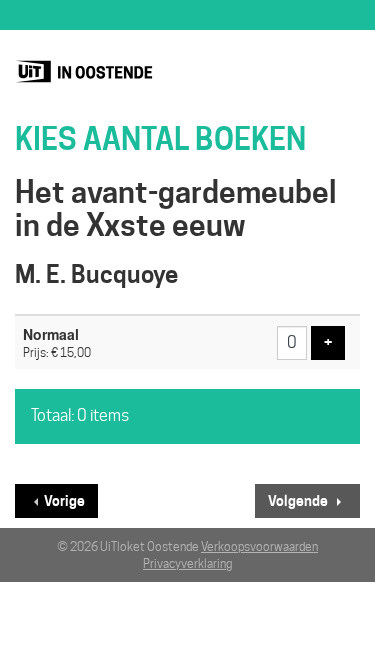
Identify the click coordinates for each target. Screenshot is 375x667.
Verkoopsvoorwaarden (259, 546)
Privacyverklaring (187, 563)
